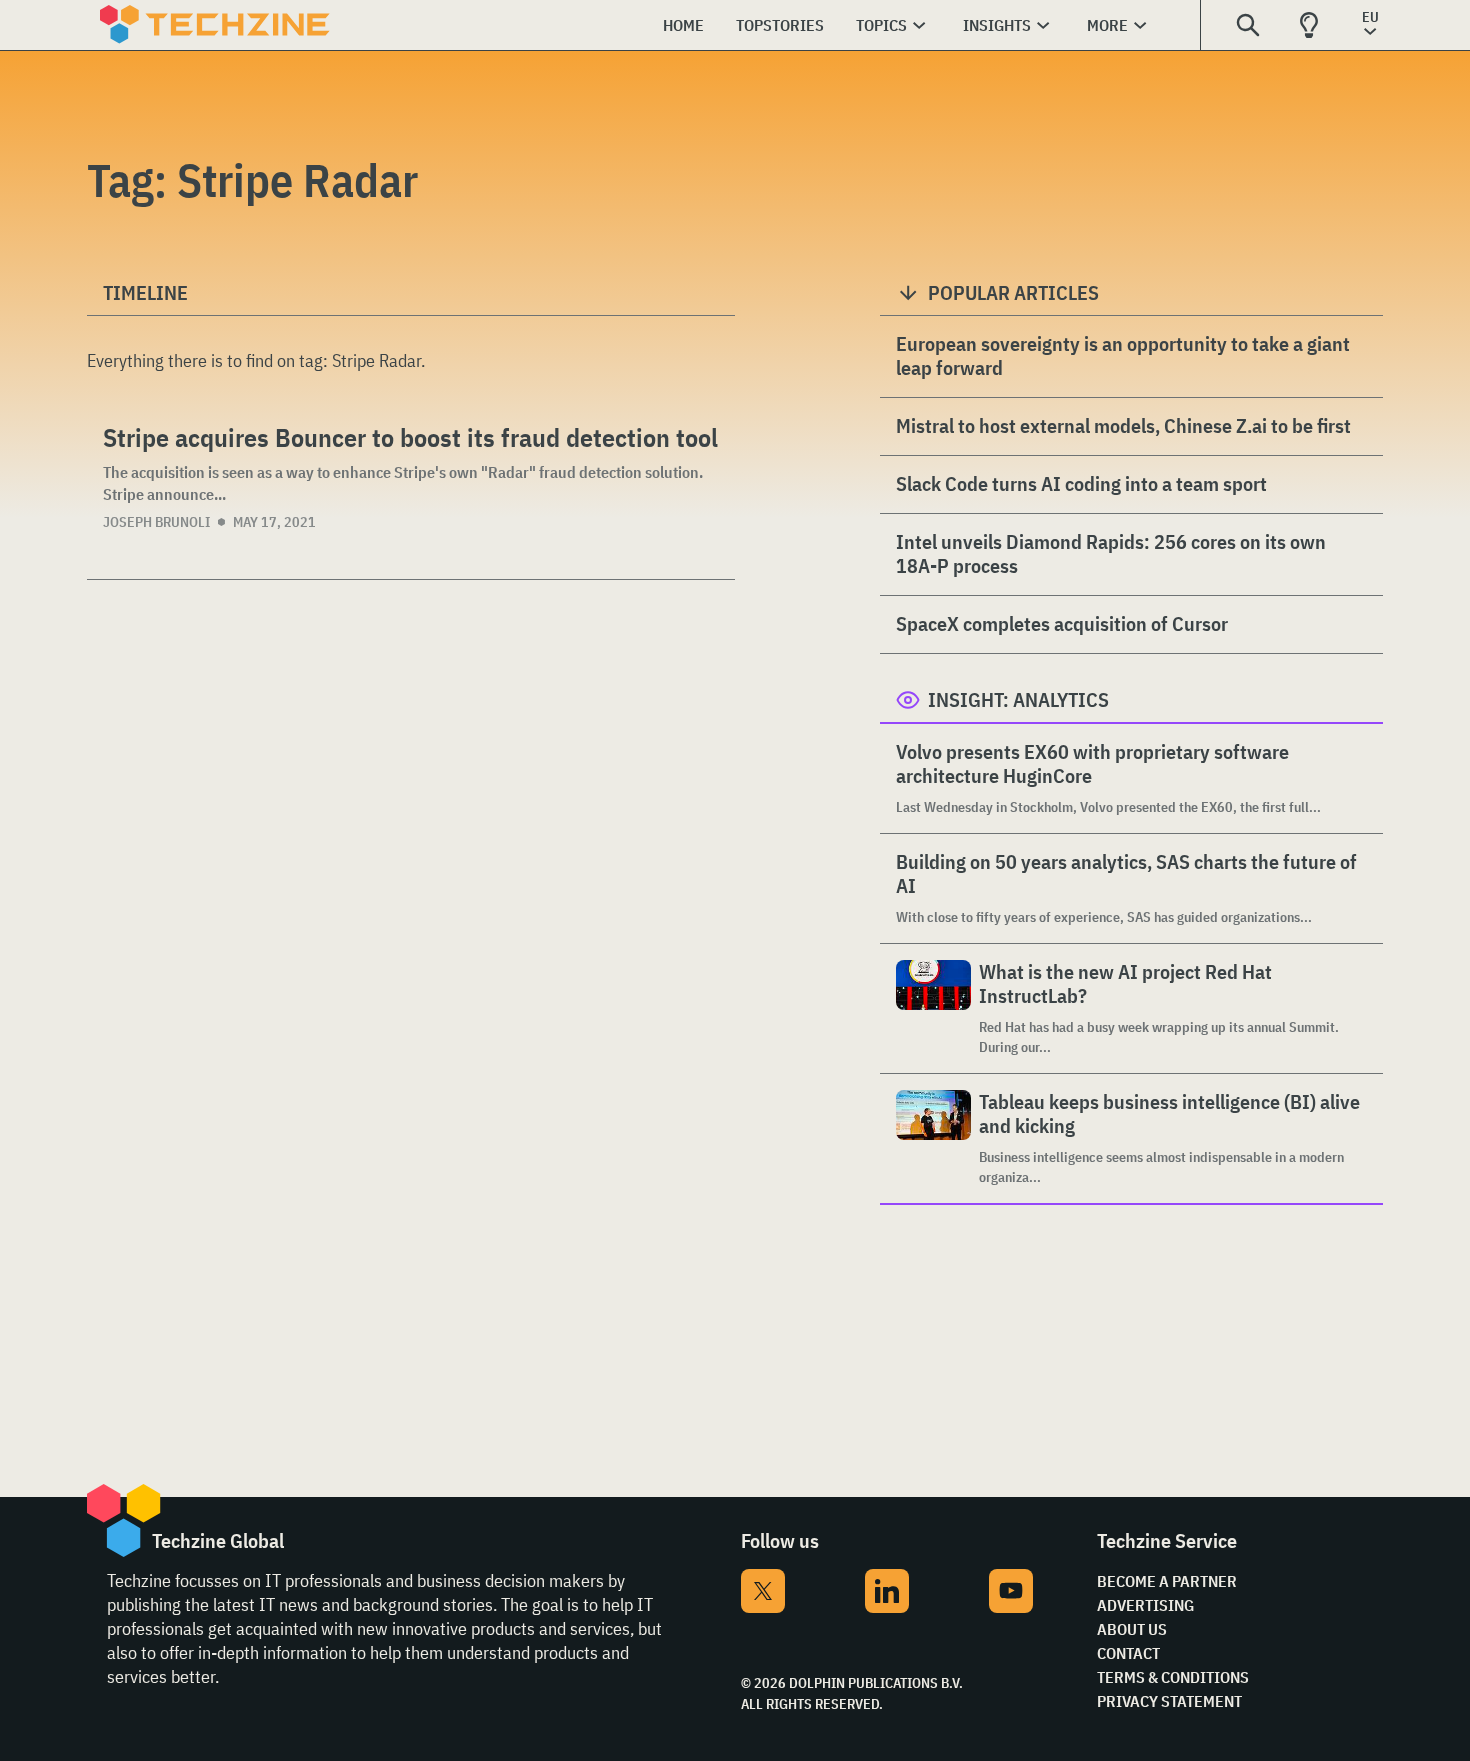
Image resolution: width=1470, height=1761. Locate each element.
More (1107, 25)
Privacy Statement (1169, 1701)
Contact (1128, 1653)
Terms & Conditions (1173, 1677)
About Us (1132, 1629)
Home (683, 25)
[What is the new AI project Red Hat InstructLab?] (933, 1008)
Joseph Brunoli (156, 522)
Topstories (780, 25)
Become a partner (1167, 1581)
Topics (881, 25)
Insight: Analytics (1018, 699)
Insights (997, 25)
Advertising (1145, 1605)
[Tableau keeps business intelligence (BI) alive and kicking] (933, 1138)
